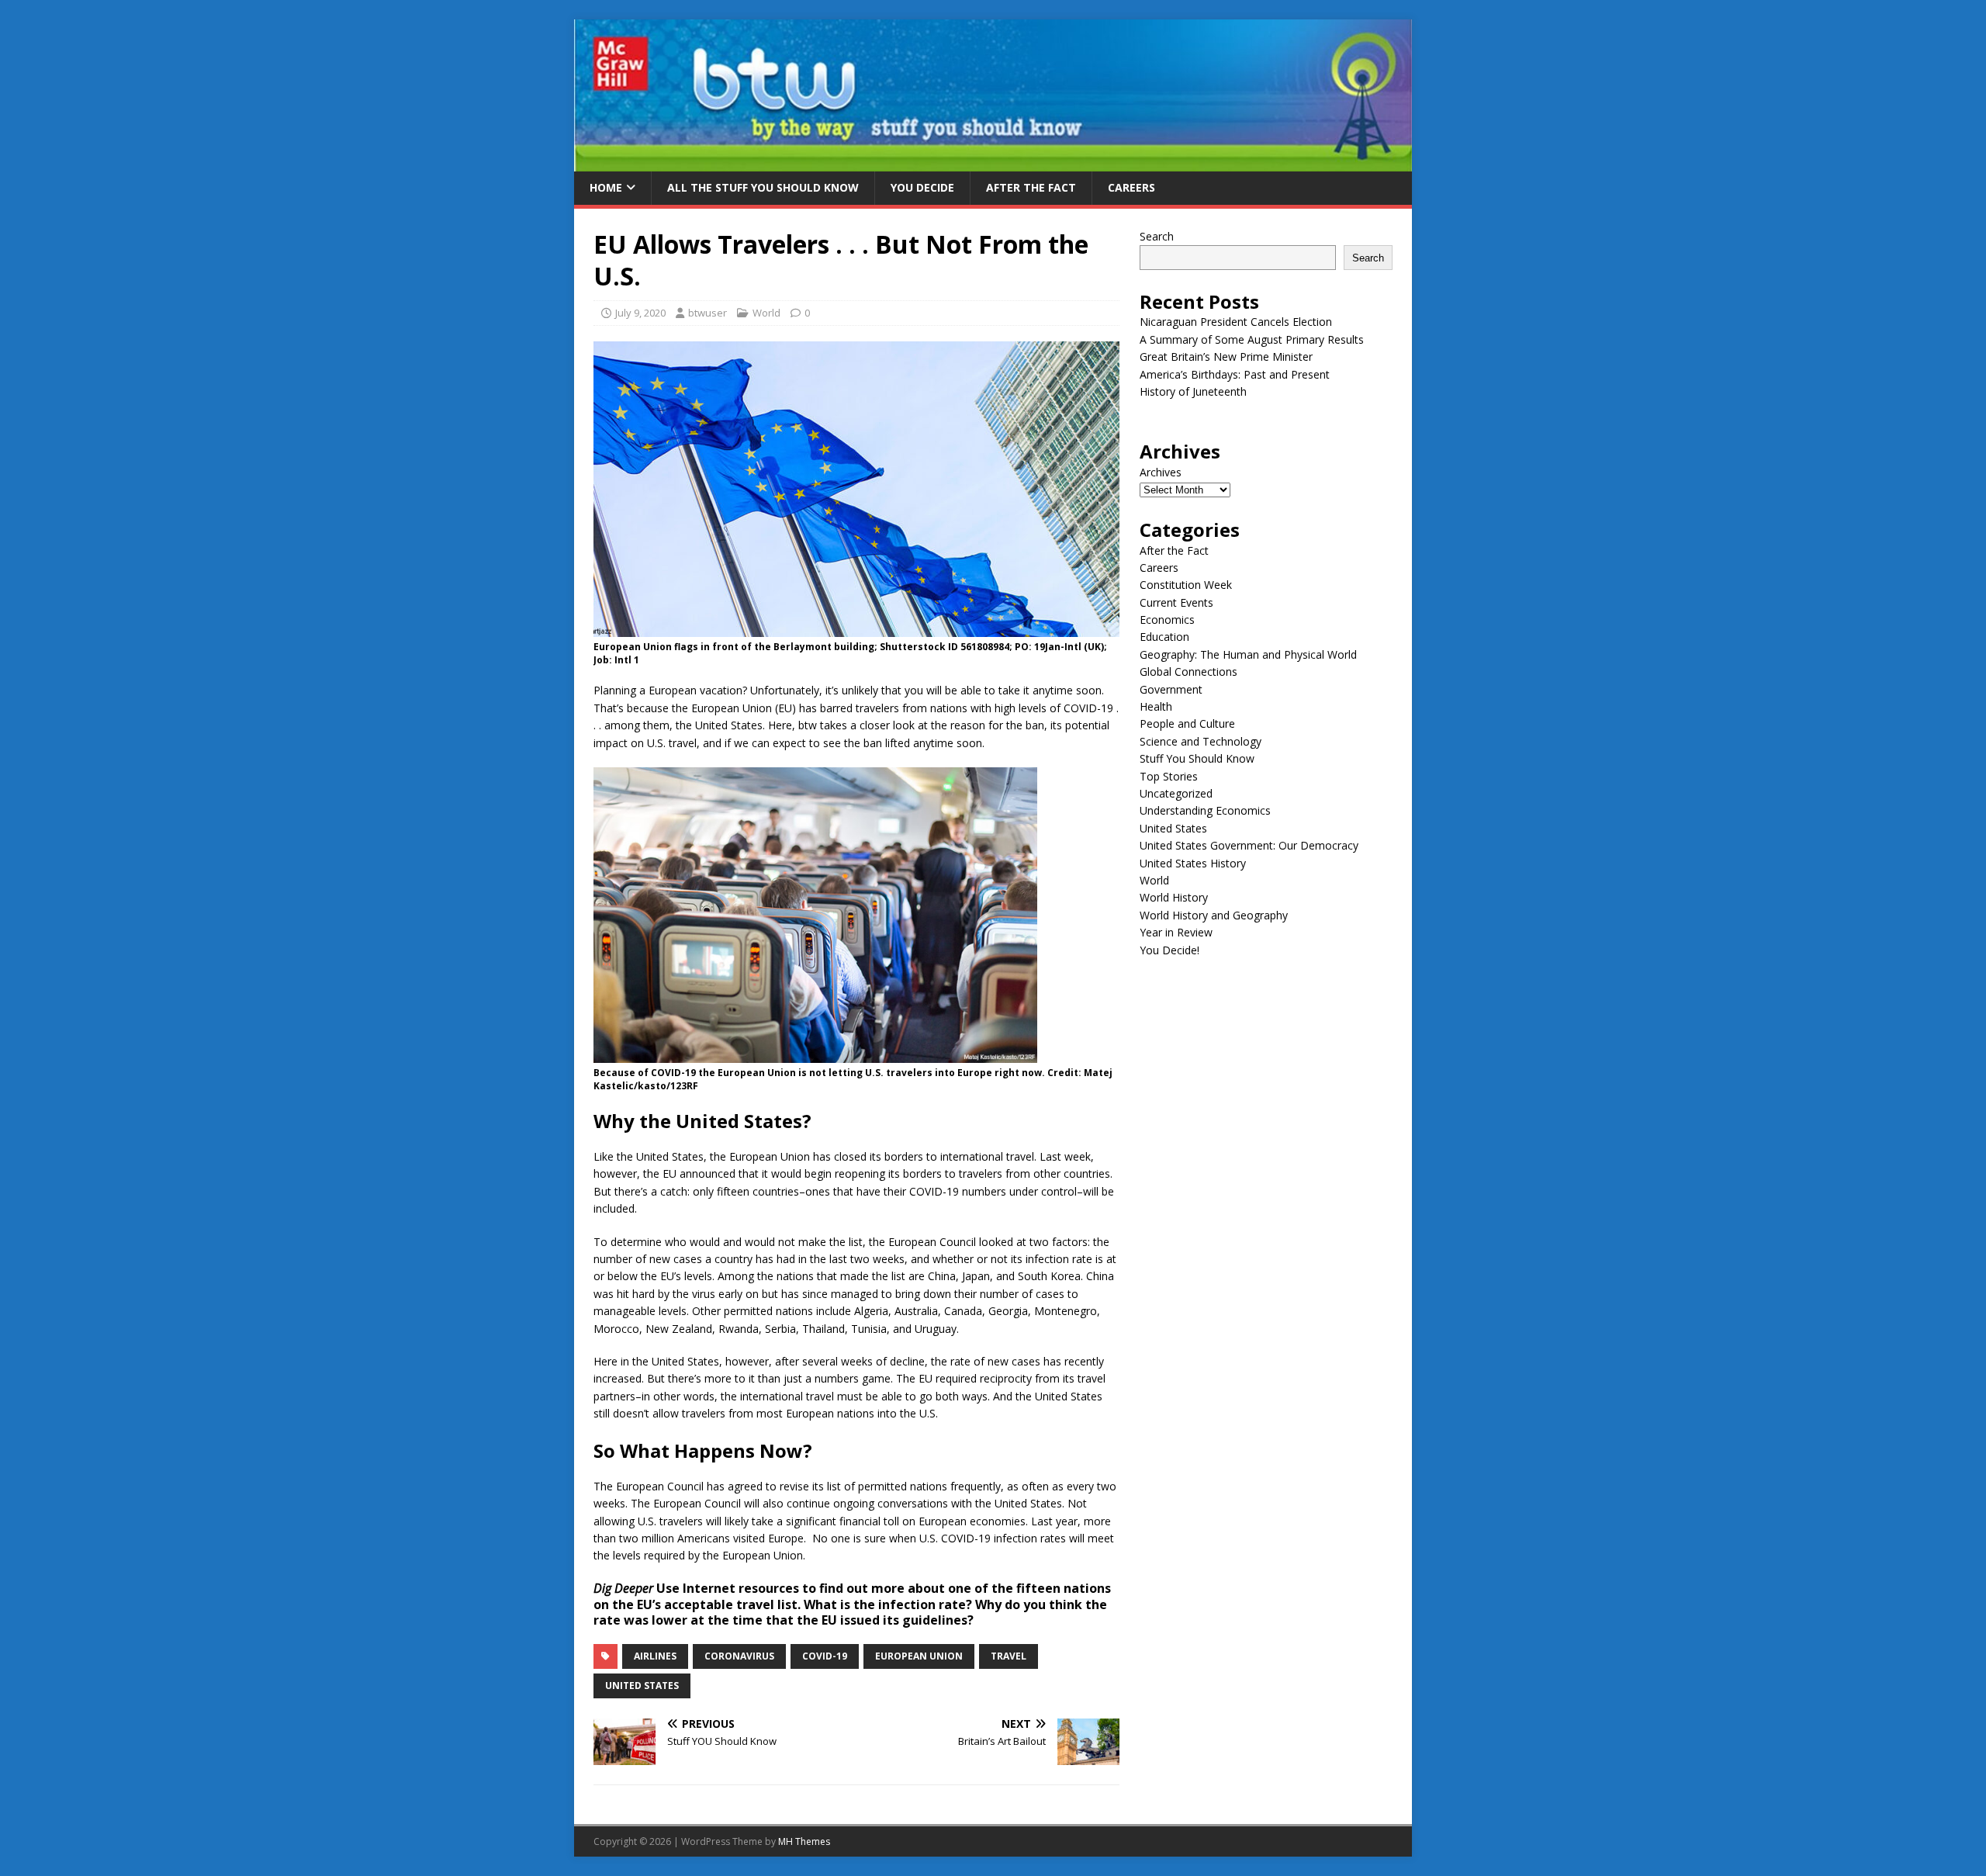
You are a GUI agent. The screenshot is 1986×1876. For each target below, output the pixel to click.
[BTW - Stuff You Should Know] (993, 163)
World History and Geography (1214, 915)
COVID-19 (825, 1656)
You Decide (922, 187)
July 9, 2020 (640, 313)
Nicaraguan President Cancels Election (1236, 322)
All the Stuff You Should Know (763, 187)
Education (1164, 637)
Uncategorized (1176, 793)
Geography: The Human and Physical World (1248, 654)
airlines (655, 1656)
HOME (606, 187)
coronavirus (739, 1656)
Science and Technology (1201, 741)
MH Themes (804, 1841)
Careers (1131, 187)
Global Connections (1188, 671)
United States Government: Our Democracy (1249, 845)
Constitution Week (1186, 585)
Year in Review (1176, 932)
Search (1157, 236)
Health (1156, 706)
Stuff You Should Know (1197, 758)
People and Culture (1187, 723)
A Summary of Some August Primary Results (1252, 339)
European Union (919, 1656)
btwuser (708, 313)
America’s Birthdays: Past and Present (1235, 374)
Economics (1167, 620)
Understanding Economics (1205, 810)
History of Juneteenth (1193, 391)
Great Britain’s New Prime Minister (1226, 357)
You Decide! (1169, 950)
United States (642, 1686)
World (766, 313)
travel (1009, 1656)
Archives (1161, 472)
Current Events (1176, 602)
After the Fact (1031, 187)
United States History (1193, 863)
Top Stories (1169, 776)
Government (1171, 689)
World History (1174, 897)
